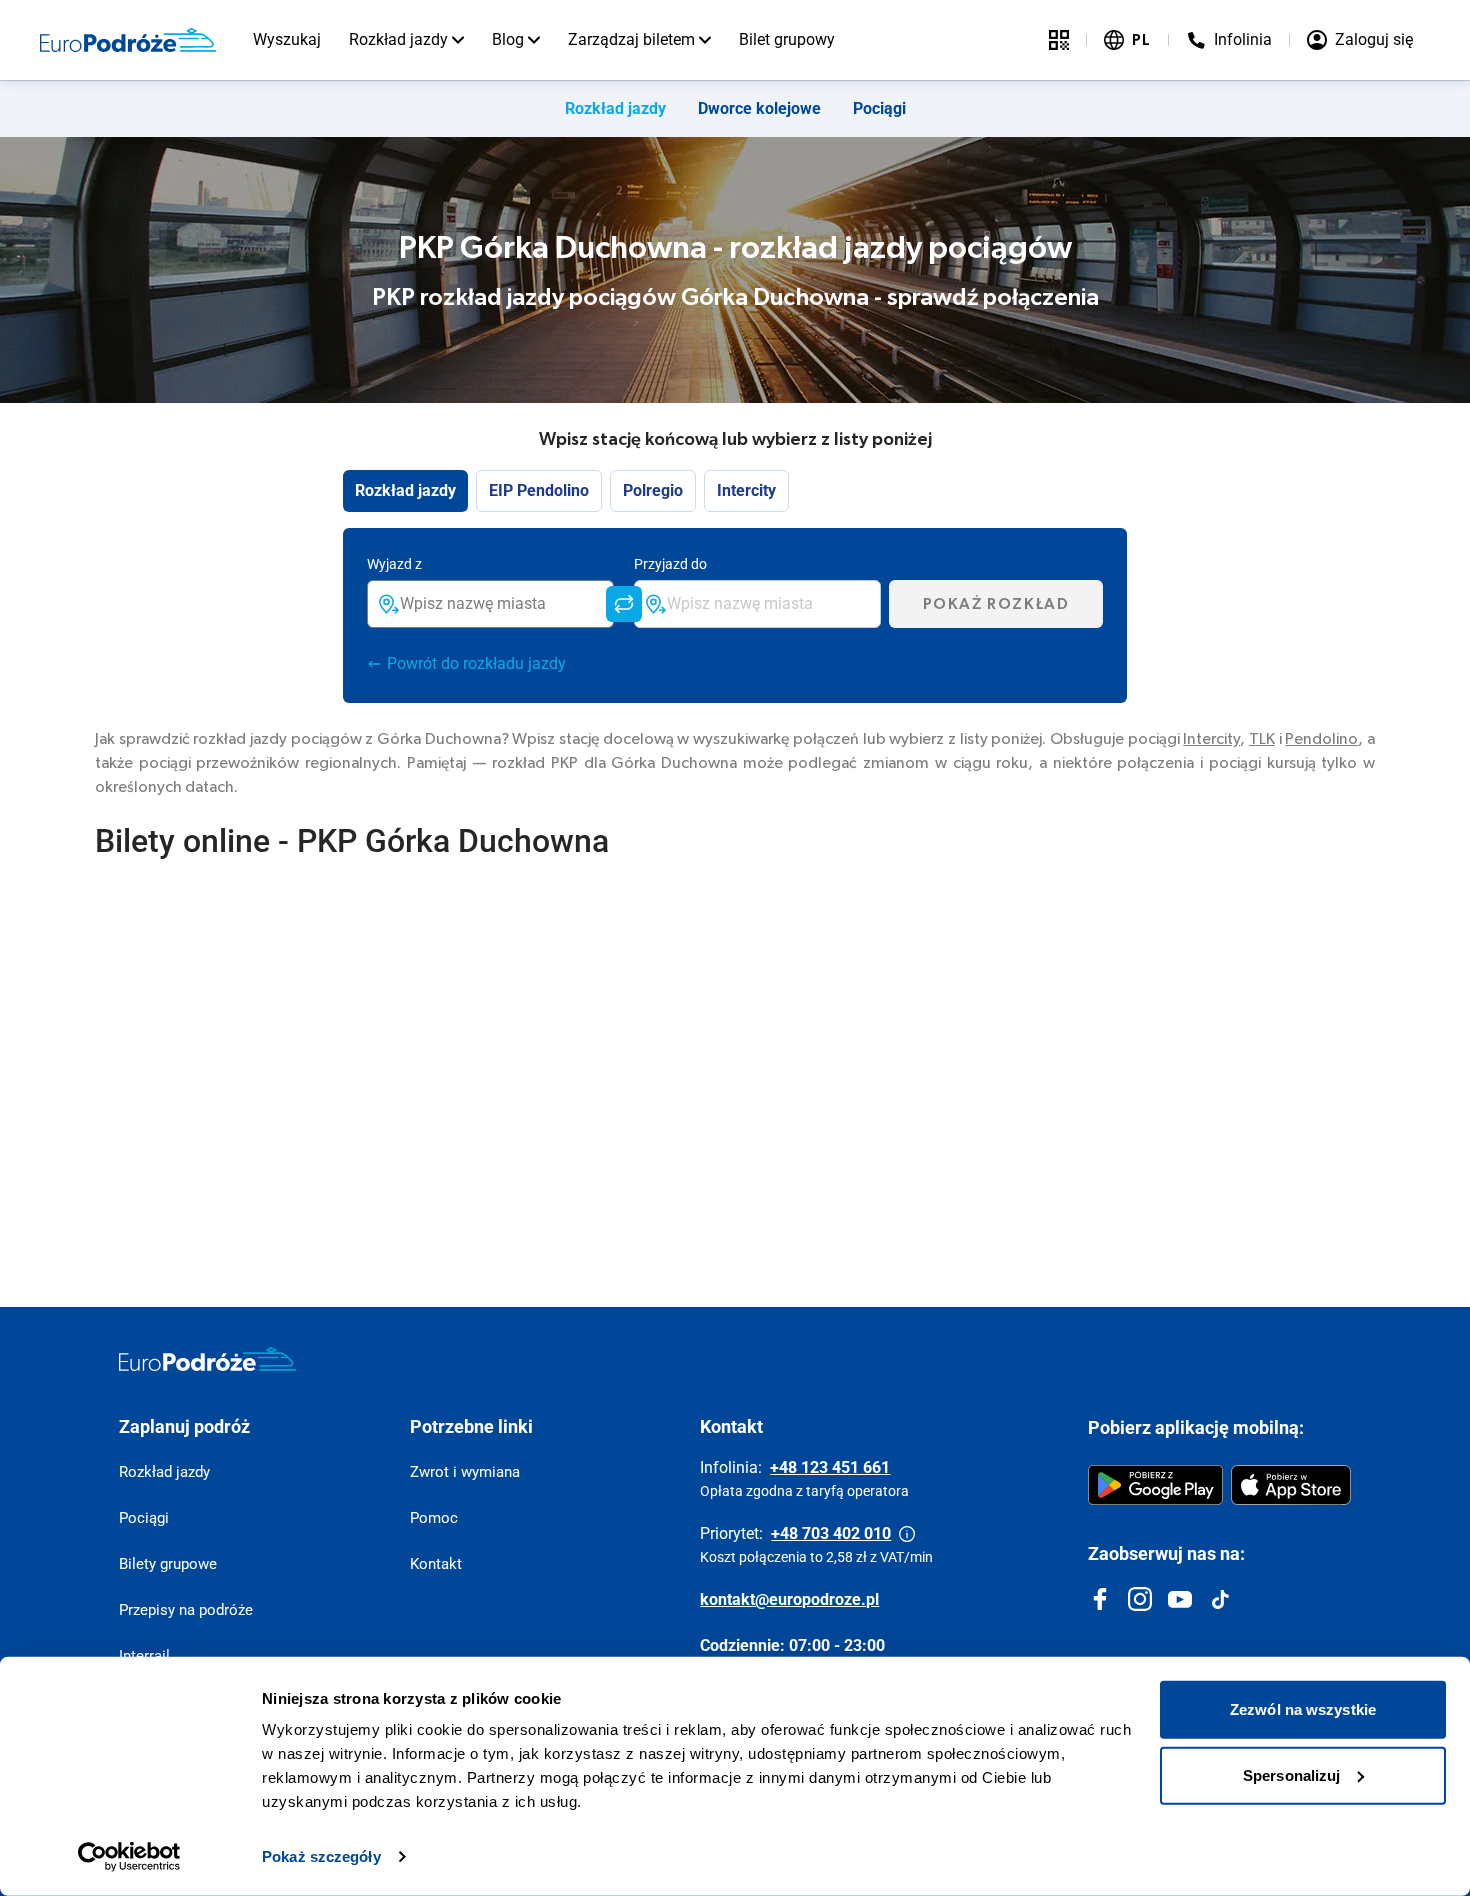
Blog (508, 39)
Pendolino (1321, 739)
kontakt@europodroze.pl (789, 1599)
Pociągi (879, 108)
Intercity (1211, 739)
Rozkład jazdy (398, 39)
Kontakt (436, 1564)
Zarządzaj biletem (631, 39)
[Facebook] (1100, 1599)
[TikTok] (1220, 1599)
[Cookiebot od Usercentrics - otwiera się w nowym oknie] (129, 1857)
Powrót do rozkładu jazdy (476, 663)
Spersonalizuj (1291, 1774)
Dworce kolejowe (759, 108)
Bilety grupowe (168, 1564)
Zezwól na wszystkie (1303, 1709)
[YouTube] (1180, 1599)
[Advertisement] (695, 1071)
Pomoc (434, 1518)
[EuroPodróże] (207, 1359)
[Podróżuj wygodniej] (1059, 40)
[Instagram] (1140, 1599)
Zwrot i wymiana (465, 1472)
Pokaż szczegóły (321, 1856)
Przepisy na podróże (186, 1610)
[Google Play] (1155, 1485)
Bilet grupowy (787, 39)
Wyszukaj (287, 39)
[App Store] (1291, 1485)
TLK (1262, 739)
